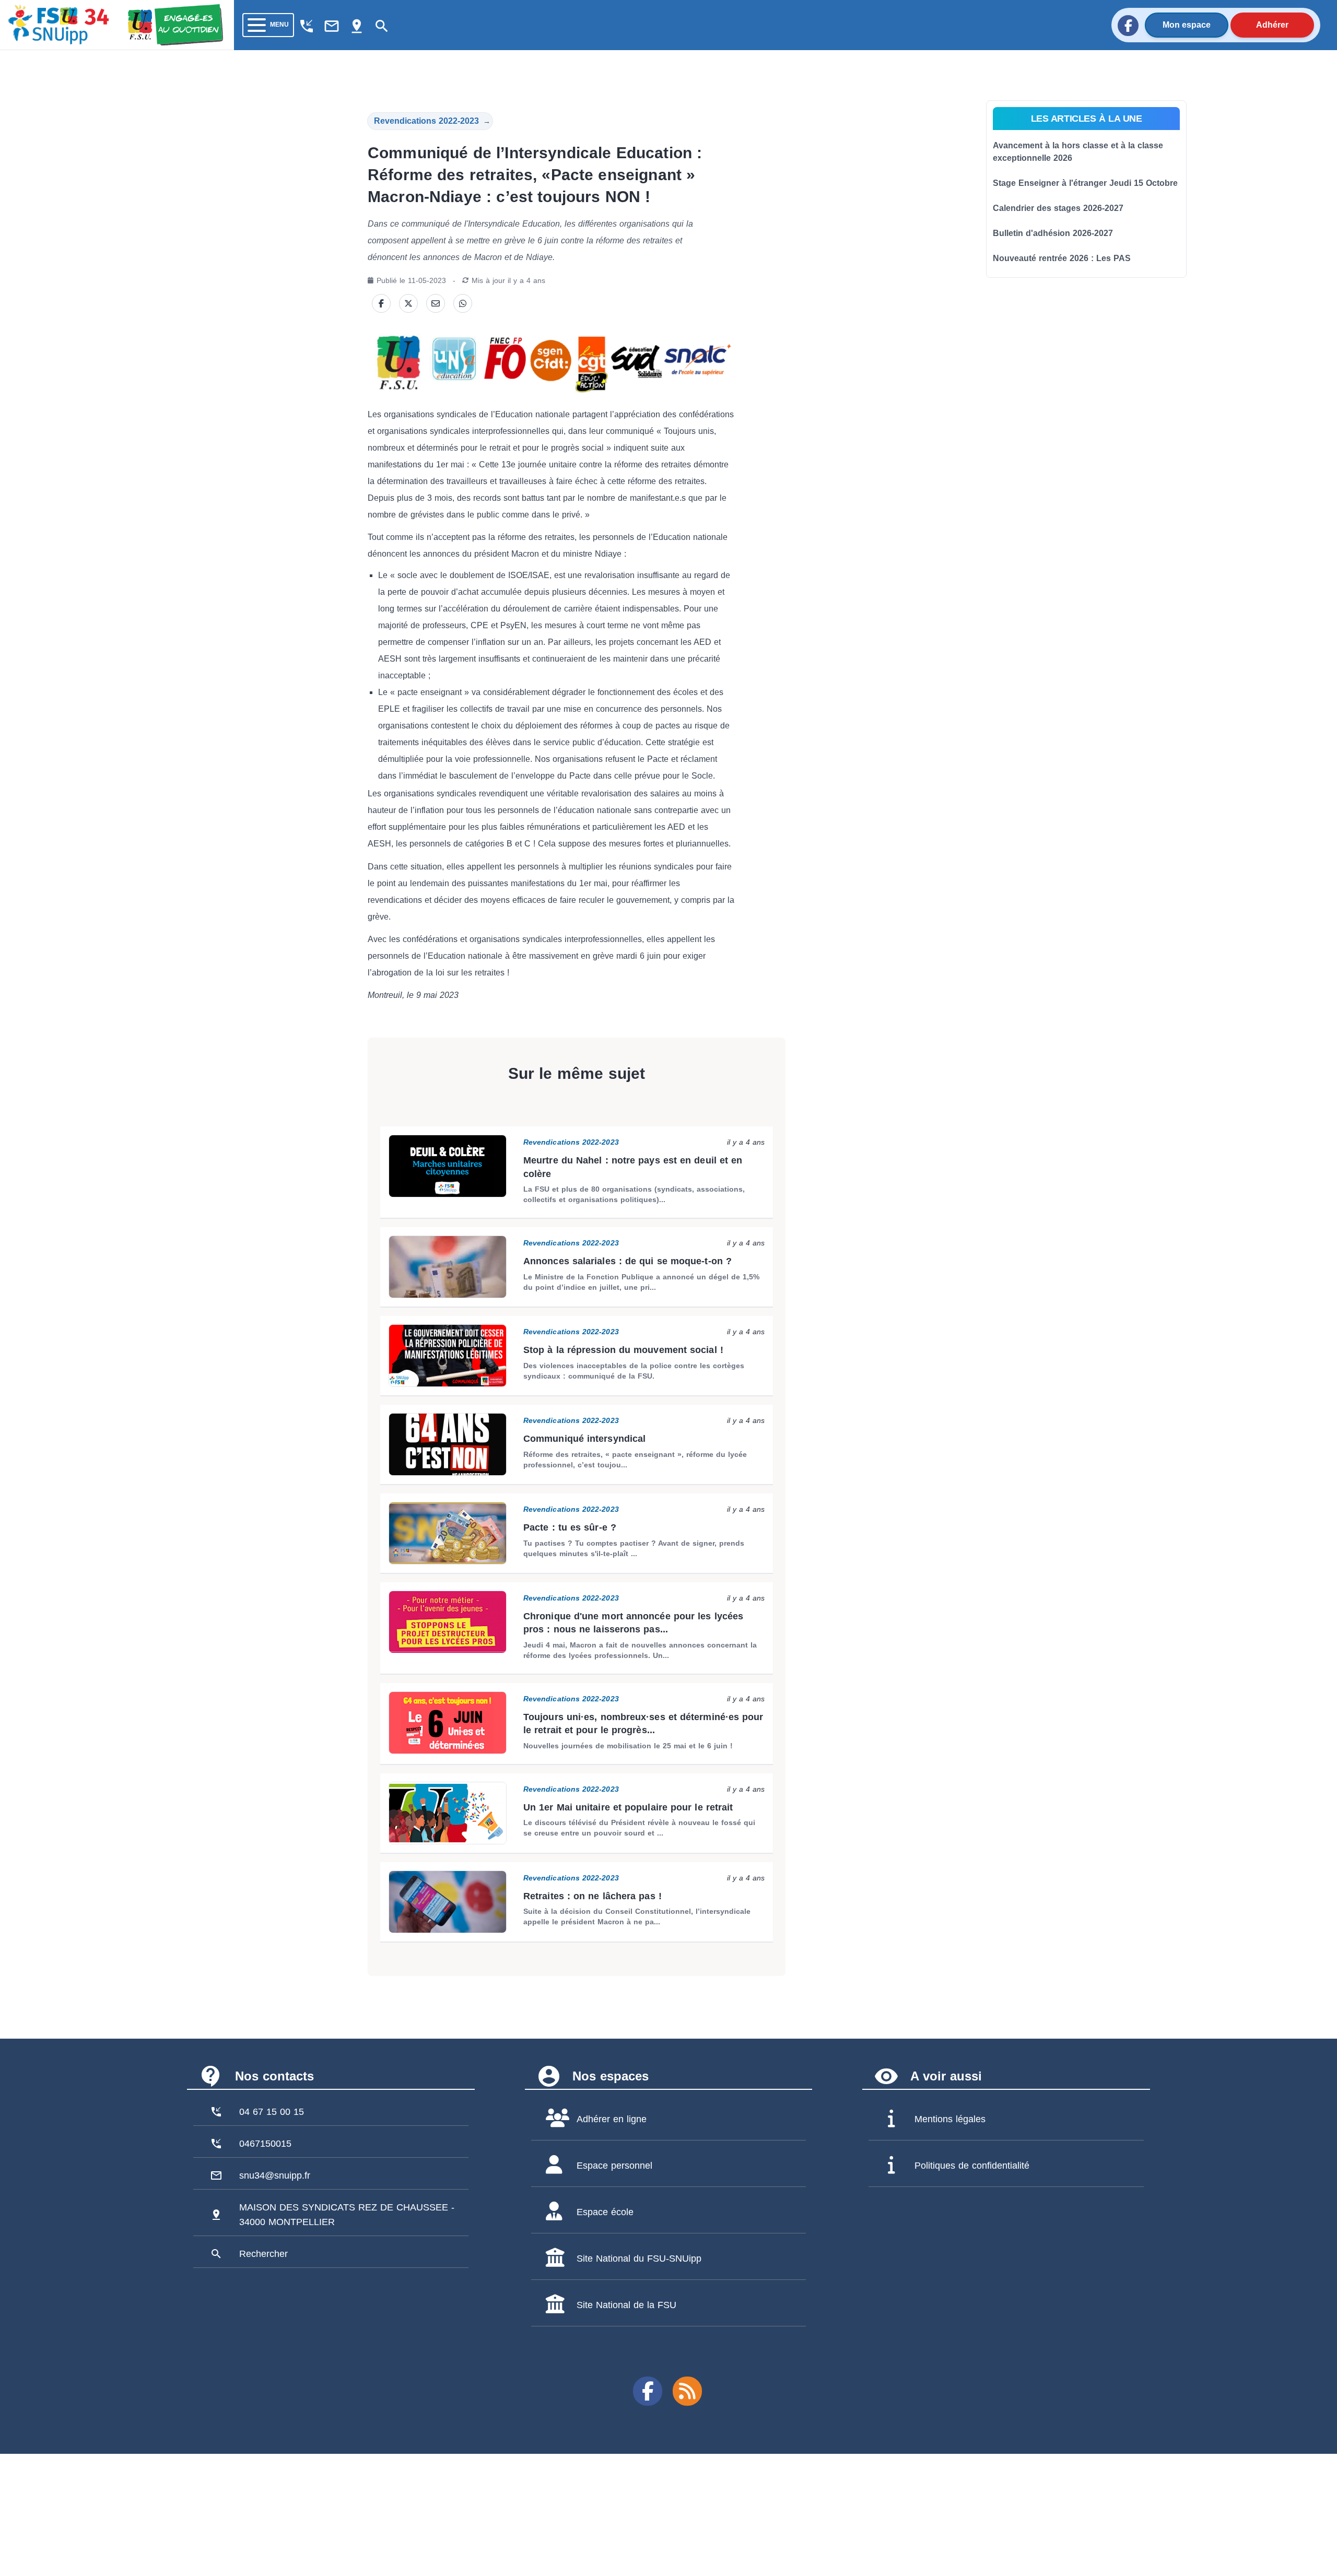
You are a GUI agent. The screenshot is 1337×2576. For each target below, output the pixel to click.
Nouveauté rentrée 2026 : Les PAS (1062, 258)
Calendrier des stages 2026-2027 (1058, 208)
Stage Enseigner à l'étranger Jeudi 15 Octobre (1085, 183)
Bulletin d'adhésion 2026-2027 (1053, 233)
